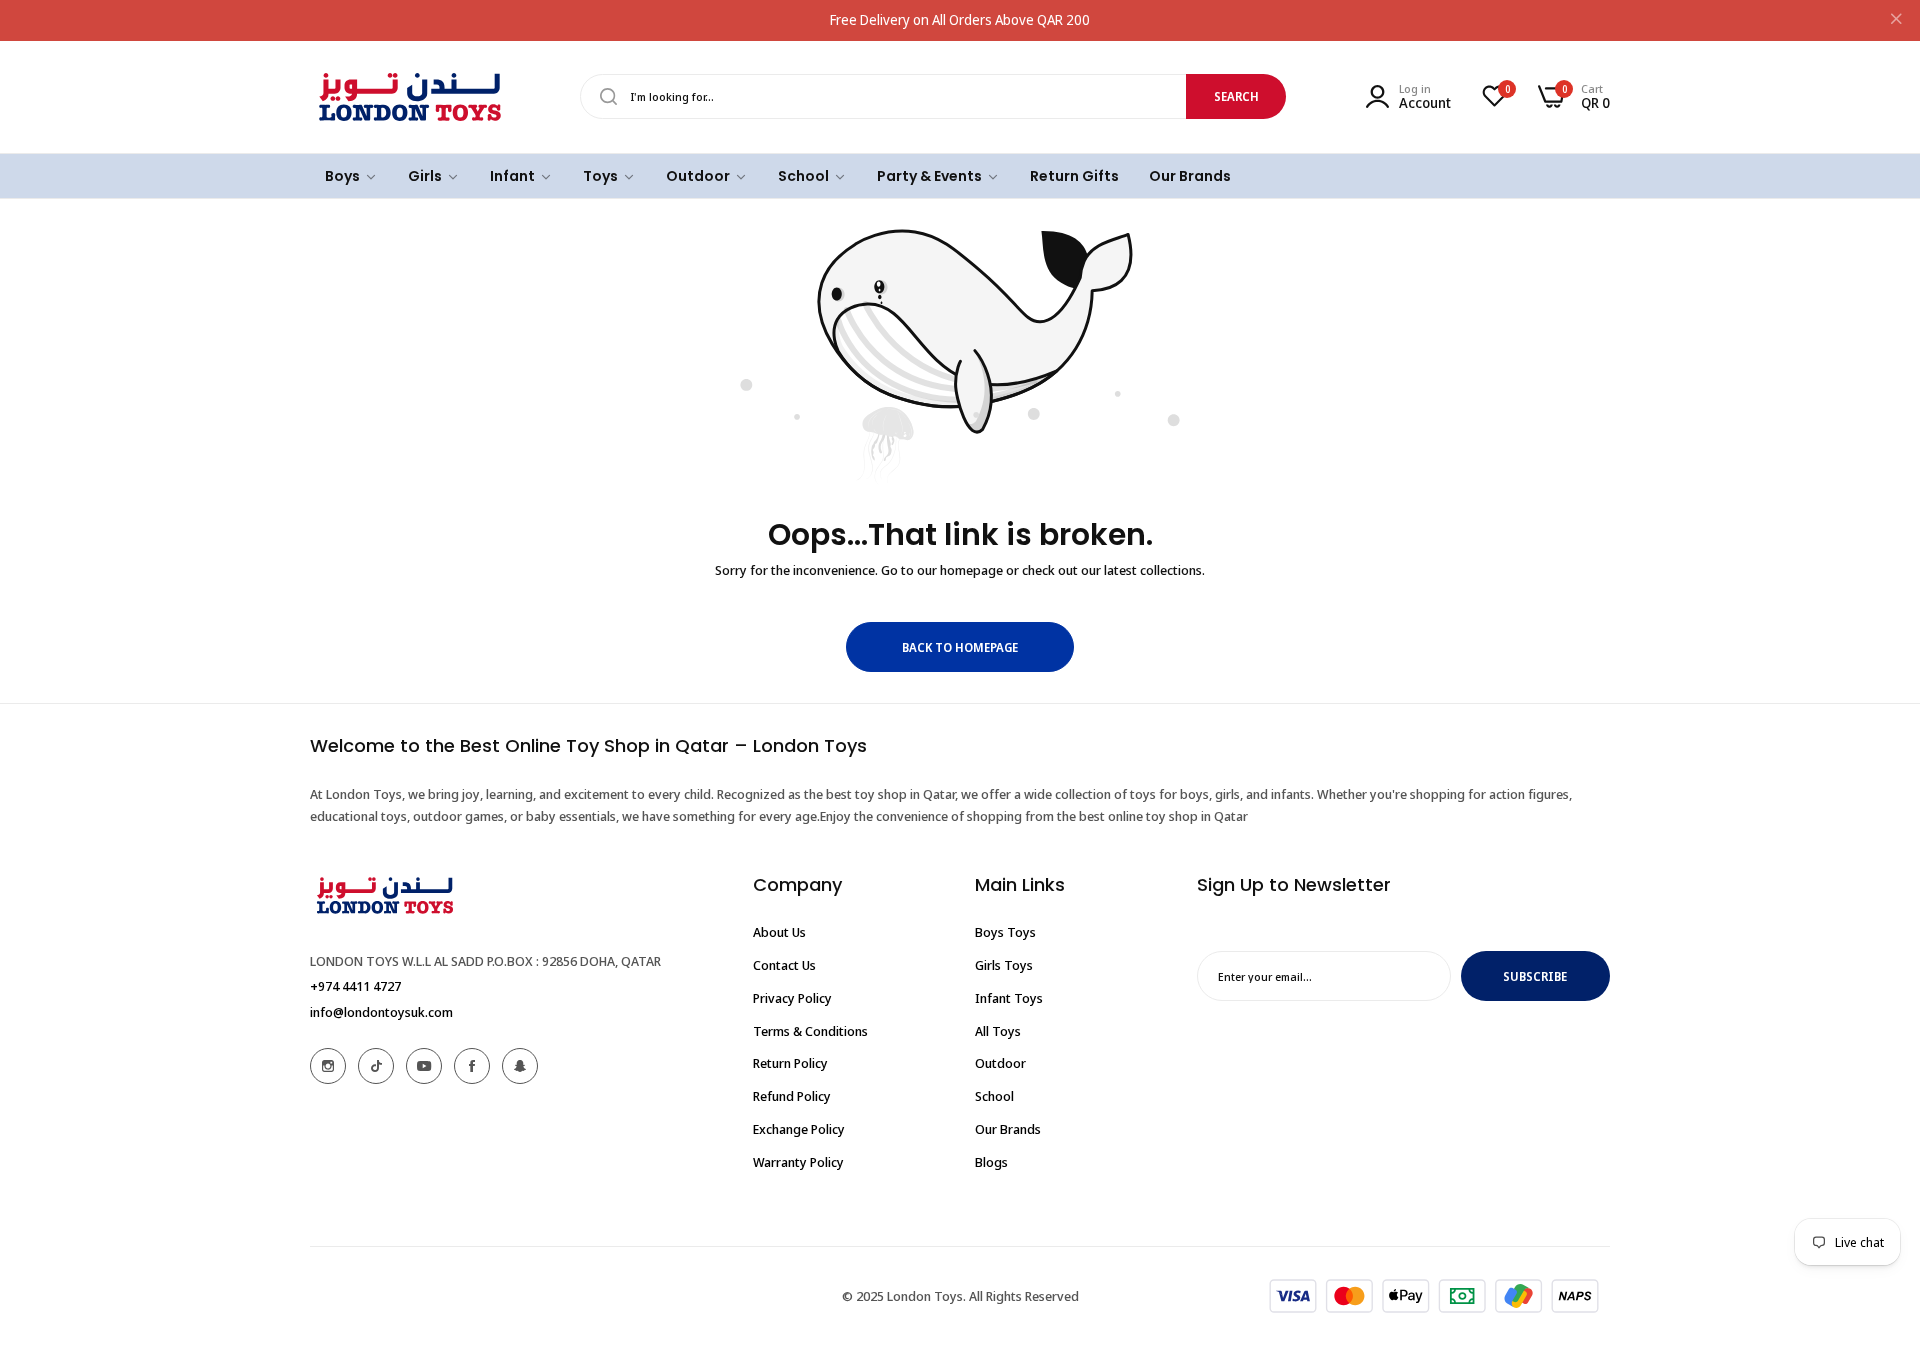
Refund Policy (792, 1096)
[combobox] (933, 96)
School (994, 1096)
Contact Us (784, 965)
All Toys (998, 1030)
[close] (1896, 21)
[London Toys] (410, 97)
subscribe (1535, 975)
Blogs (991, 1161)
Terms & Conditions (810, 1030)
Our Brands (1008, 1128)
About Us (779, 932)
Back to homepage (960, 647)
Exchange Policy (799, 1128)
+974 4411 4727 (355, 985)
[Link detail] (328, 1066)
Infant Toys (1009, 997)
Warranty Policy (798, 1161)
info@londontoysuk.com (381, 1011)
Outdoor (1000, 1063)
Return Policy (790, 1063)
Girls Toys (1004, 965)
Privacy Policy (792, 997)
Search (1236, 96)
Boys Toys (1005, 932)
